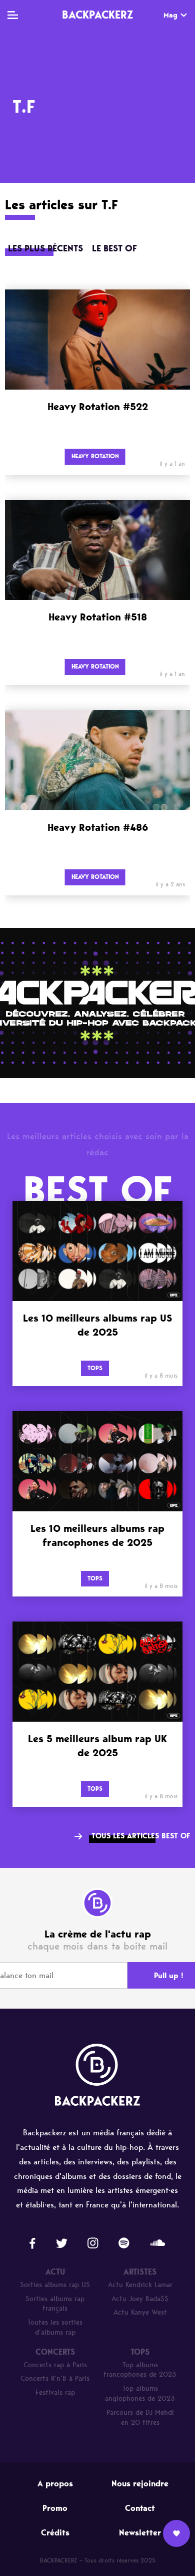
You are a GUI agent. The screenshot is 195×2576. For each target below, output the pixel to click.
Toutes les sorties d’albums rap (55, 2327)
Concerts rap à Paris (55, 2365)
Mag (170, 15)
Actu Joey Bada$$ (140, 2299)
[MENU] (13, 15)
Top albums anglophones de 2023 (140, 2393)
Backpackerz (97, 15)
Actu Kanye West (140, 2312)
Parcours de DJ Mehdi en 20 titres (140, 2418)
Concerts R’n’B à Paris (55, 2378)
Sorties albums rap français (55, 2304)
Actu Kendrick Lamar (140, 2285)
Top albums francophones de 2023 (140, 2370)
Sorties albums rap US (55, 2285)
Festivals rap (55, 2392)
